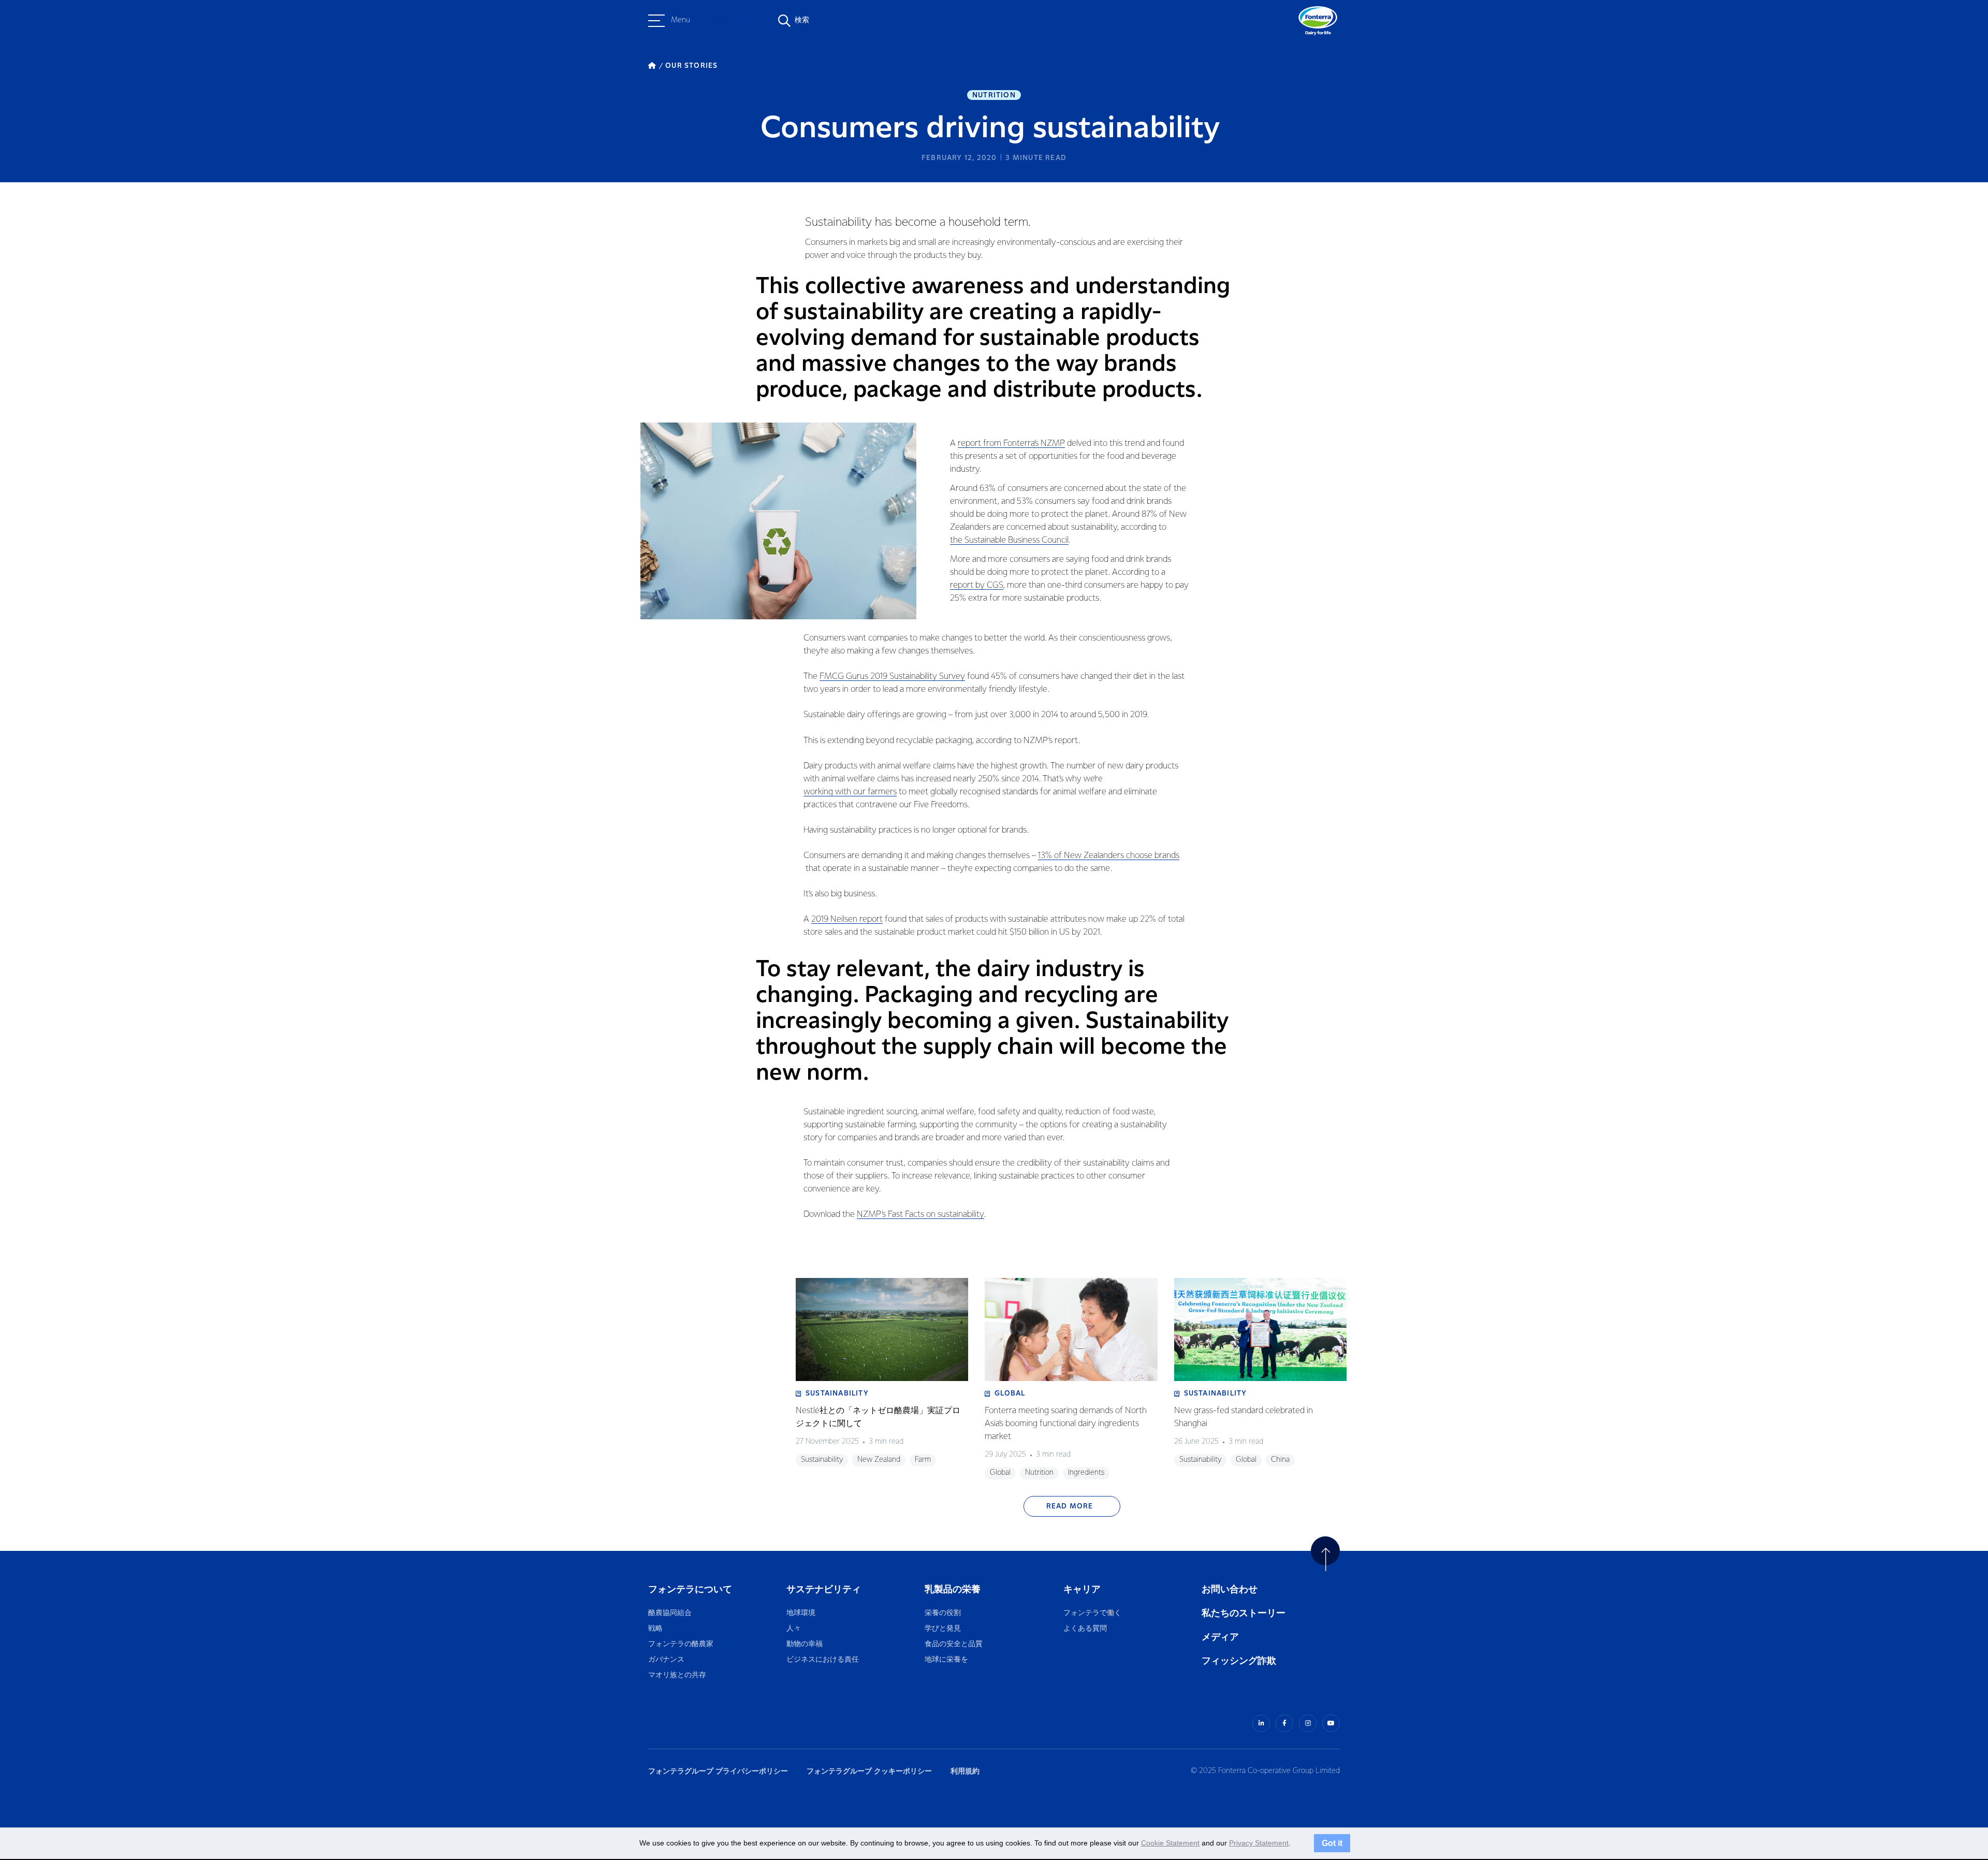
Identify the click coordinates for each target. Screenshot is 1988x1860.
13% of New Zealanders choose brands (1109, 856)
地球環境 (801, 1613)
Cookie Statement (1170, 1843)
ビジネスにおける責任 (823, 1660)
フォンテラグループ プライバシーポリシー (718, 1771)
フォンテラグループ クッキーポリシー (869, 1771)
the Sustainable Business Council (1009, 540)
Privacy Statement (1259, 1843)
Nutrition (994, 95)
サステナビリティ (824, 1589)
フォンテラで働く (1092, 1613)
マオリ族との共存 (677, 1675)
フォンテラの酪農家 (681, 1644)
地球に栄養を (946, 1660)
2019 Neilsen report (847, 919)
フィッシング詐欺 (1239, 1661)
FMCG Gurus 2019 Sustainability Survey (892, 677)
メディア (1220, 1637)
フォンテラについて (690, 1589)
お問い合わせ (1230, 1589)
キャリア (1083, 1589)
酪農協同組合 (670, 1613)
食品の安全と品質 (954, 1644)
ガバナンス (666, 1660)
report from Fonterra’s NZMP (1011, 444)
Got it (1332, 1843)
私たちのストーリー (1244, 1613)
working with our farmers (850, 792)
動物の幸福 (805, 1644)
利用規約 (965, 1771)
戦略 (655, 1629)
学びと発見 (943, 1629)
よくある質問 (1086, 1629)
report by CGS (977, 585)
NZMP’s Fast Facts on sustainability (920, 1215)
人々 (794, 1629)
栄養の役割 (943, 1613)
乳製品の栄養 (953, 1589)
